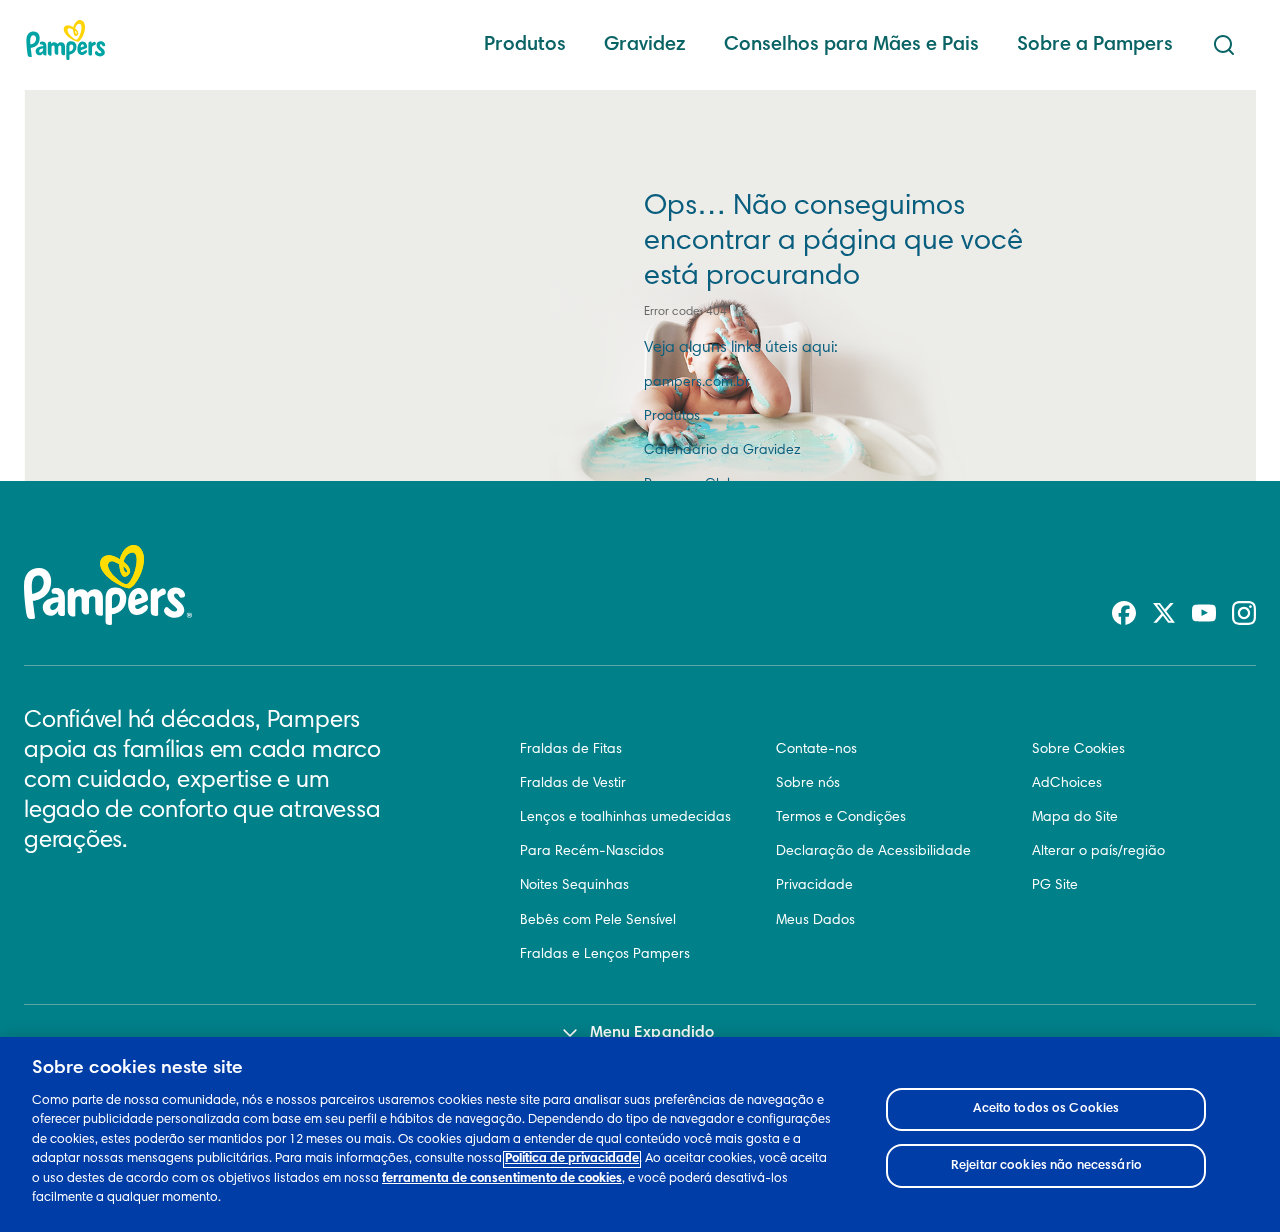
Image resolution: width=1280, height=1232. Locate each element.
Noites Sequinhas (574, 886)
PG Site (1055, 886)
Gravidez (645, 45)
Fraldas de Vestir (573, 784)
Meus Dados (815, 921)
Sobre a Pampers (1095, 45)
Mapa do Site (1075, 818)
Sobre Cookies (1078, 750)
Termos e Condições (841, 818)
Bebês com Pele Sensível (598, 921)
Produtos (525, 45)
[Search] (1224, 45)
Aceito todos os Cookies (1046, 1109)
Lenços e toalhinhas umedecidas (625, 818)
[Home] (66, 40)
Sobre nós (808, 784)
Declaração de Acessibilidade (873, 852)
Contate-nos (816, 750)
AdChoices (1067, 784)
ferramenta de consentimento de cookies (502, 1179)
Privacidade (814, 886)
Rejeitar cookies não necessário (1046, 1165)
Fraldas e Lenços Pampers (605, 955)
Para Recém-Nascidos (592, 852)
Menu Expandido (652, 1033)
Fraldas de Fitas (571, 750)
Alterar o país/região (1098, 852)
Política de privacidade (572, 1159)
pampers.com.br (697, 383)
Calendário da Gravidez (722, 451)
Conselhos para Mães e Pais (851, 45)
